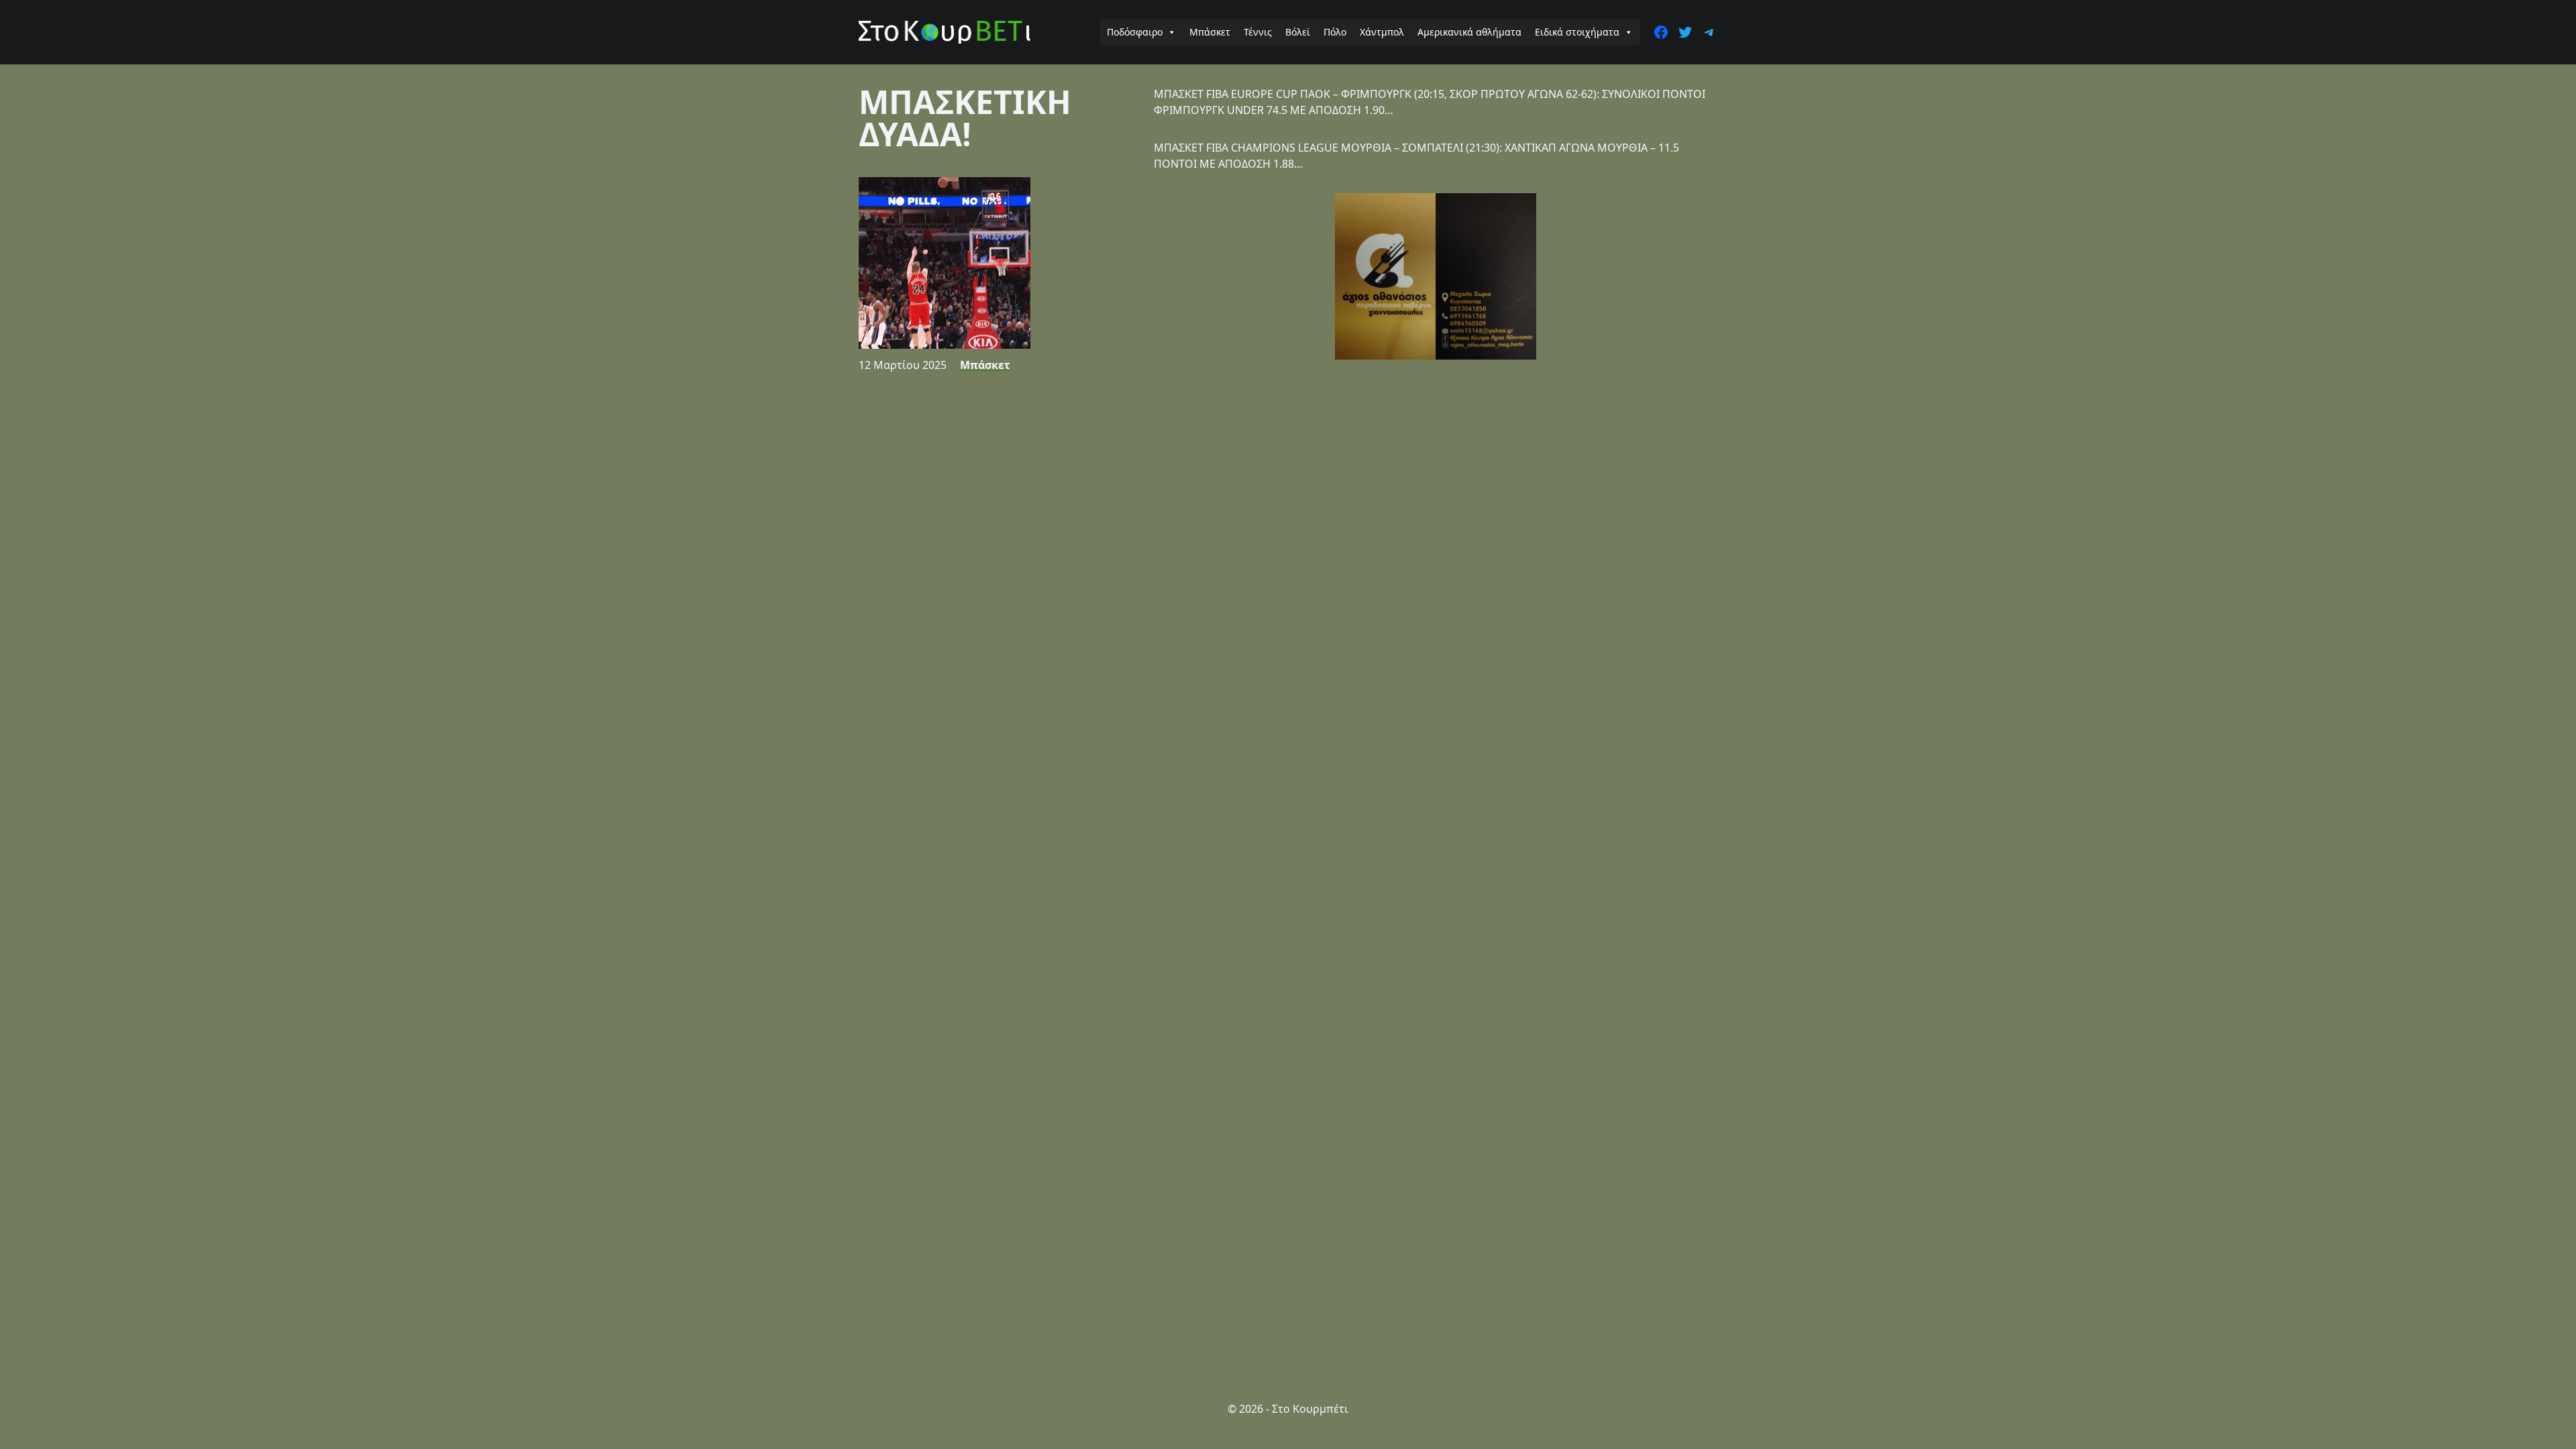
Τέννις (1258, 32)
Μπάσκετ (1210, 32)
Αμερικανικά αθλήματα (1469, 32)
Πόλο (1335, 32)
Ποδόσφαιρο (1135, 32)
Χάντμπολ (1382, 32)
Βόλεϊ (1298, 32)
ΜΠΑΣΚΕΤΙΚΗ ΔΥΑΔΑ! (965, 118)
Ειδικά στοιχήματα (1577, 32)
